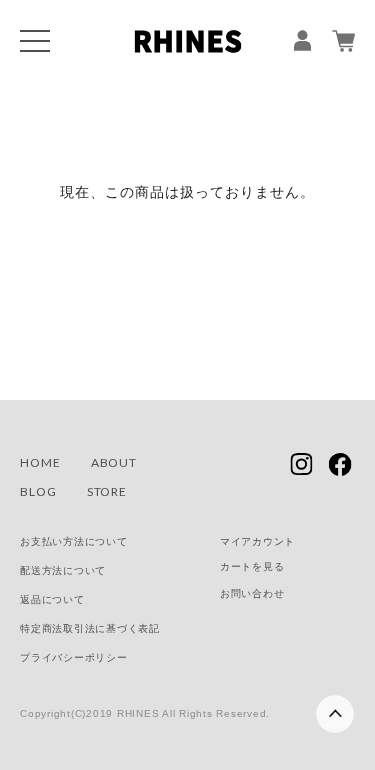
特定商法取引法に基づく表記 (90, 628)
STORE (107, 491)
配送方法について (63, 570)
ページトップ (333, 707)
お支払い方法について (74, 541)
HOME (40, 462)
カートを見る (252, 566)
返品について (52, 599)
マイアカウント (257, 541)
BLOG (38, 491)
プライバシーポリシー (74, 657)
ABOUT (114, 462)
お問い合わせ (252, 593)
